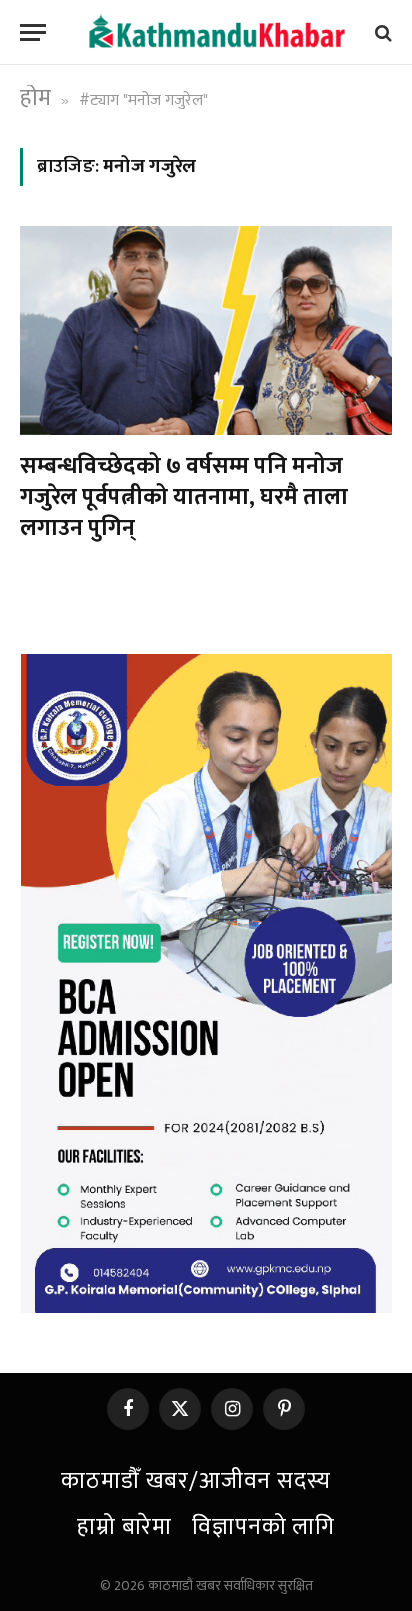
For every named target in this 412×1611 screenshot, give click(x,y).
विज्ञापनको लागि (263, 1527)
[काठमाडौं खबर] (216, 32)
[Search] (381, 32)
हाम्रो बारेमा (124, 1527)
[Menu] (33, 32)
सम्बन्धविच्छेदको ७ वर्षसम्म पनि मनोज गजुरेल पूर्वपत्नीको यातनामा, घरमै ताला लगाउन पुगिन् (184, 497)
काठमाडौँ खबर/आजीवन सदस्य (195, 1481)
